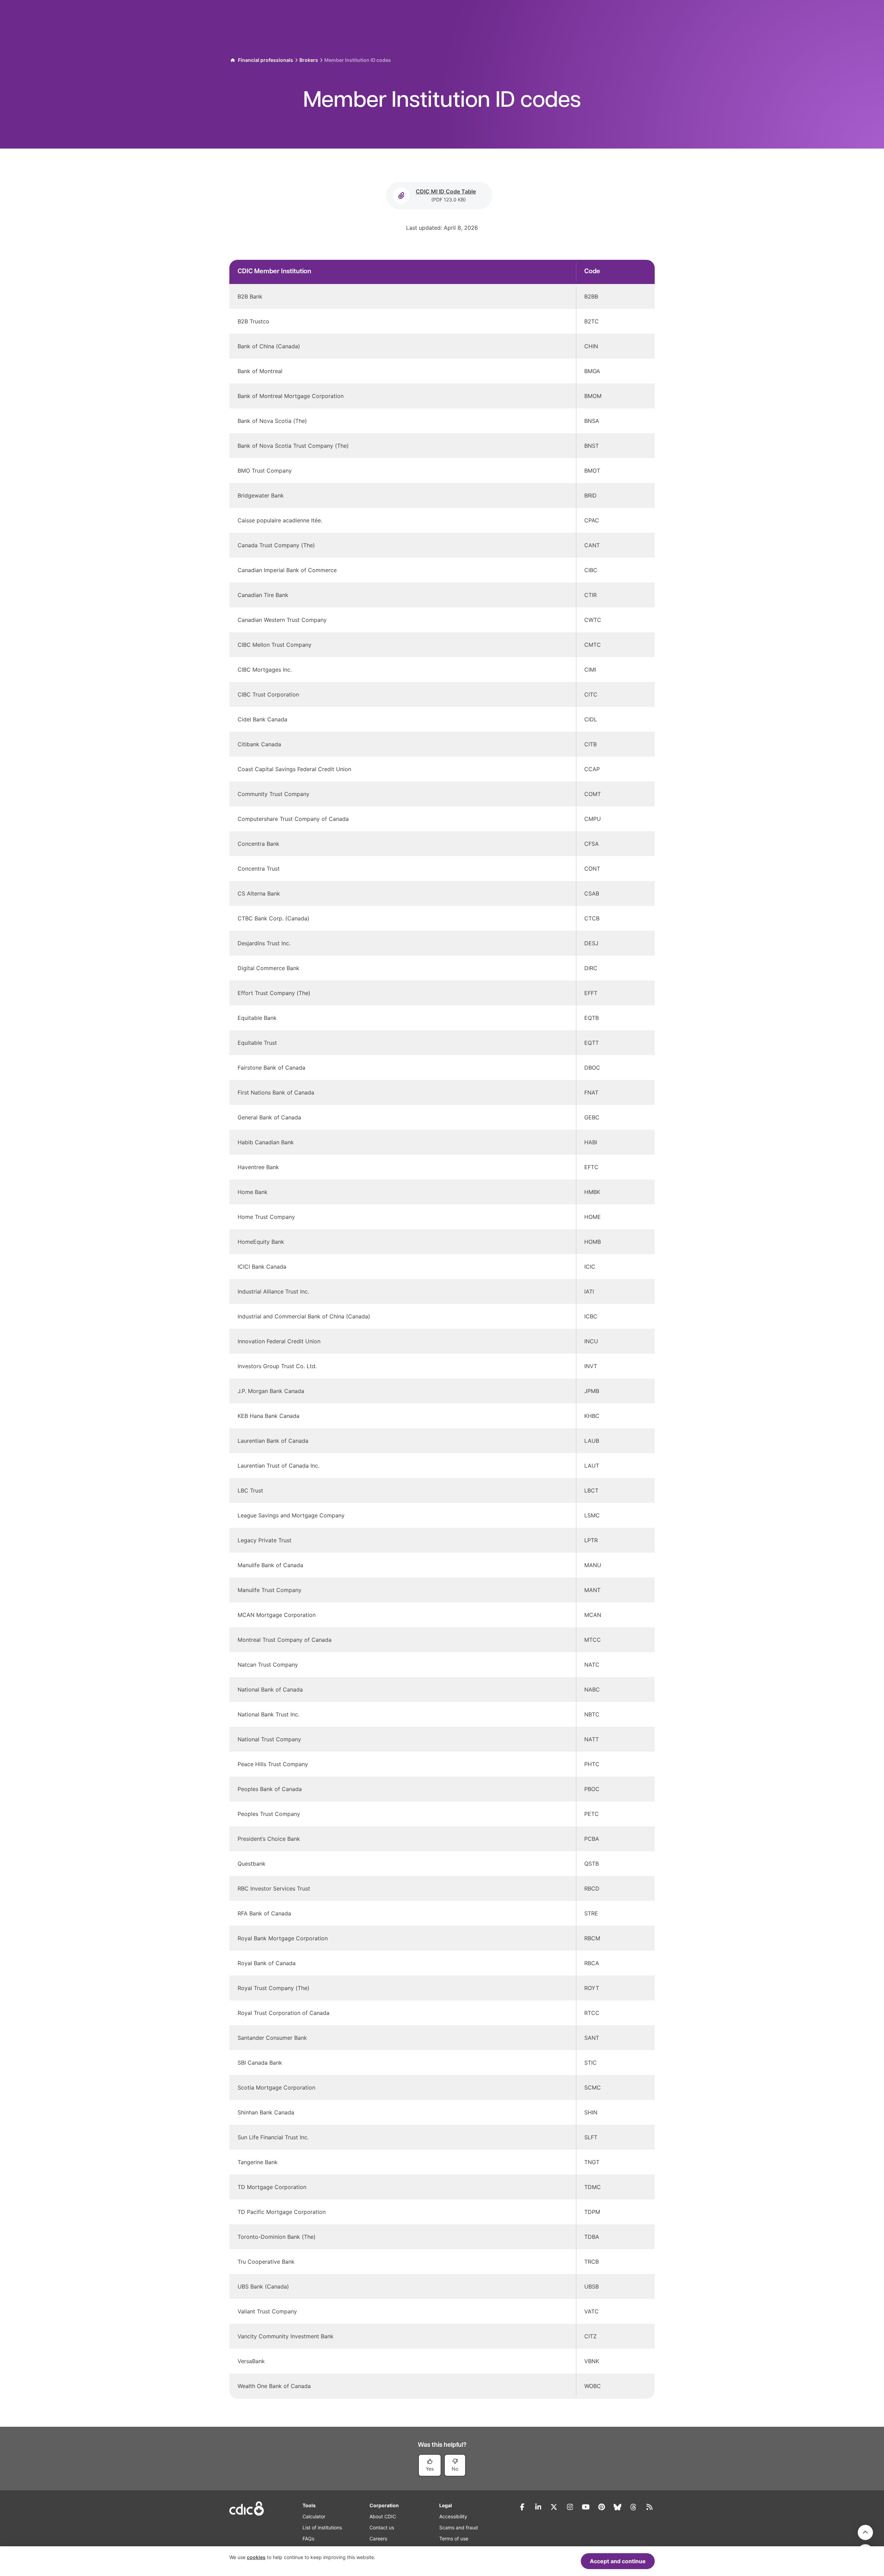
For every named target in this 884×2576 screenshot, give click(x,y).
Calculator (314, 2516)
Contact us (382, 2527)
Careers (378, 2539)
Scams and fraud (459, 2527)
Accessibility (453, 2516)
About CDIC (383, 2516)
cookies (256, 2557)
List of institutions (322, 2527)
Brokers (309, 60)
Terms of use (454, 2539)
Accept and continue (618, 2561)
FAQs (308, 2539)
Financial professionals (266, 60)
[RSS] (649, 2507)
